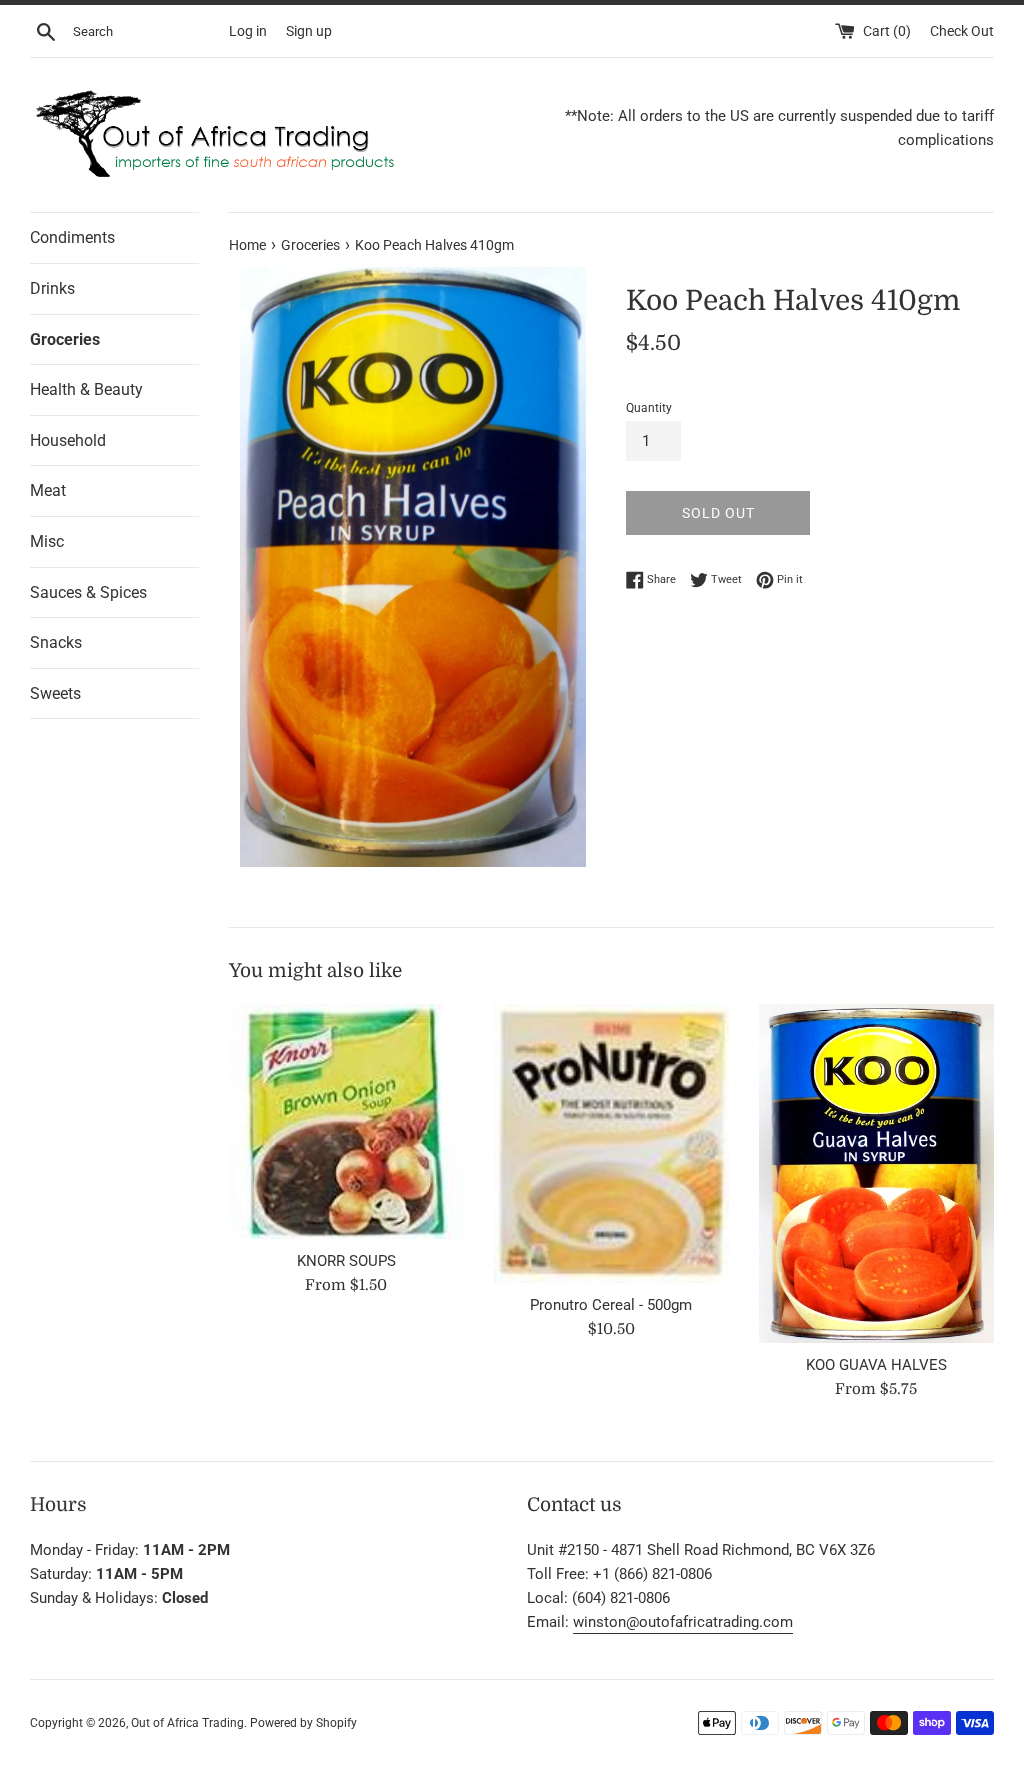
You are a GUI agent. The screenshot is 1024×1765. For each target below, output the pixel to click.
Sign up (309, 31)
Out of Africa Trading (187, 1723)
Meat (48, 490)
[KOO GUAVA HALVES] (876, 1173)
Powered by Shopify (303, 1723)
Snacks (56, 642)
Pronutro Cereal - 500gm (611, 1305)
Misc (47, 541)
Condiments (72, 237)
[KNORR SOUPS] (346, 1121)
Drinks (52, 288)
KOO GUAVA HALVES (876, 1365)
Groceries (65, 339)
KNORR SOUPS (346, 1261)
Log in (248, 31)
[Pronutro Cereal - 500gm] (611, 1143)
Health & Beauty (86, 389)
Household (68, 440)
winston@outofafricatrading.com (683, 1622)
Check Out (962, 31)
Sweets (55, 693)
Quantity (649, 408)
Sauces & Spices (88, 592)
